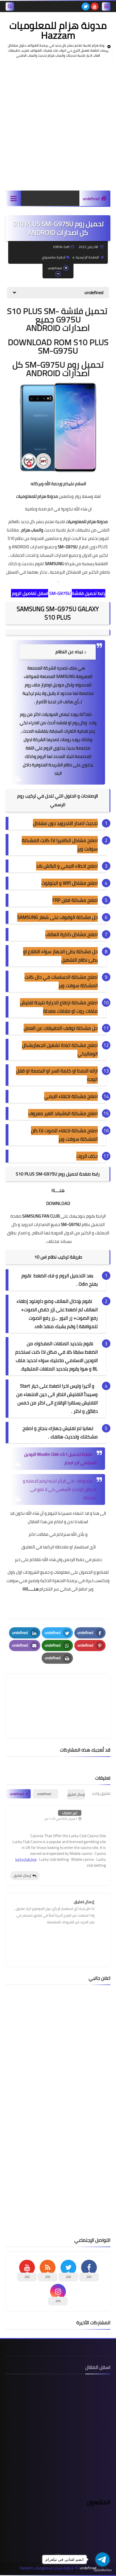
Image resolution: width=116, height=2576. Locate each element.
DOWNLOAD (58, 1203)
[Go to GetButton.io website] (102, 2570)
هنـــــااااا (31, 1589)
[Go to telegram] (102, 2559)
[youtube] (95, 6)
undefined (91, 199)
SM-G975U (61, 593)
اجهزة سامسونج (54, 257)
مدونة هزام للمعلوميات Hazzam (58, 30)
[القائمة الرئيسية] (13, 198)
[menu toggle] (106, 6)
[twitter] (86, 6)
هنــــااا (58, 1190)
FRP (56, 900)
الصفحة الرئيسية (87, 257)
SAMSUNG (54, 564)
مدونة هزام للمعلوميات (37, 496)
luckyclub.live (26, 1859)
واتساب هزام (32, 530)
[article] (58, 1693)
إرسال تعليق (22, 1875)
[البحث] (10, 6)
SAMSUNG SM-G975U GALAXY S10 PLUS (58, 613)
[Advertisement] (58, 124)
